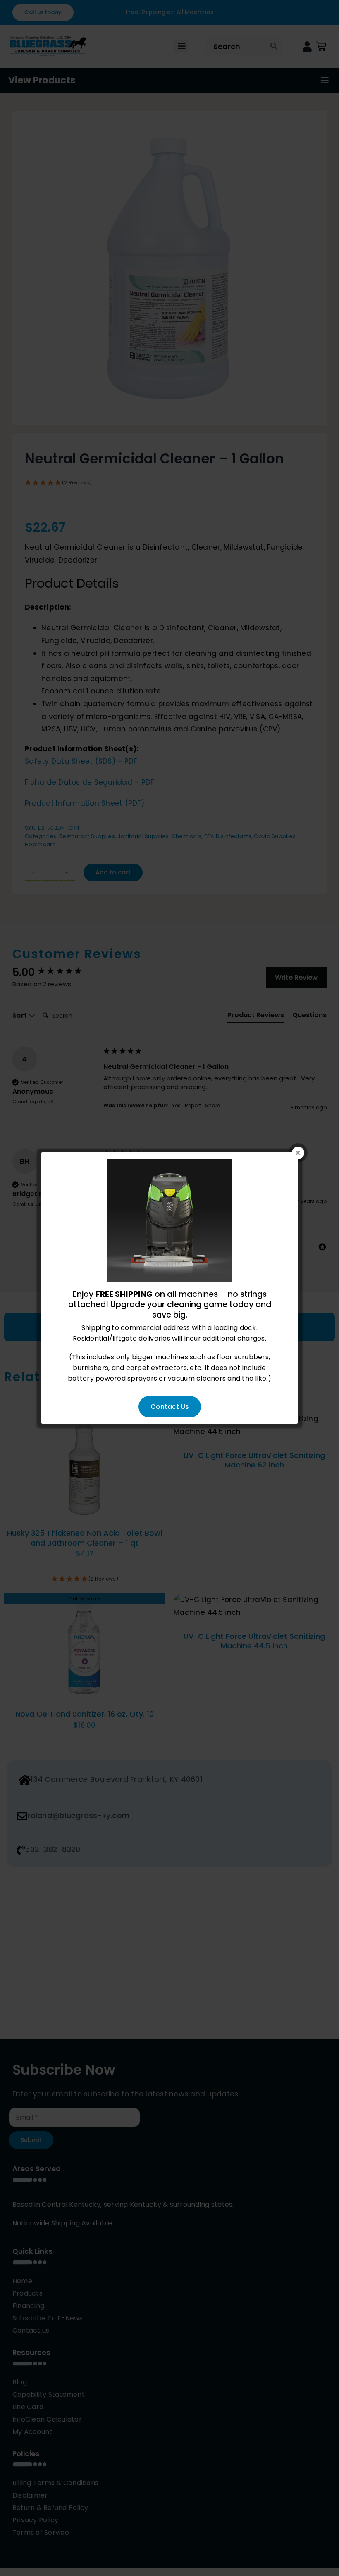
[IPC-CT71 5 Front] (169, 1164)
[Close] (298, 1153)
